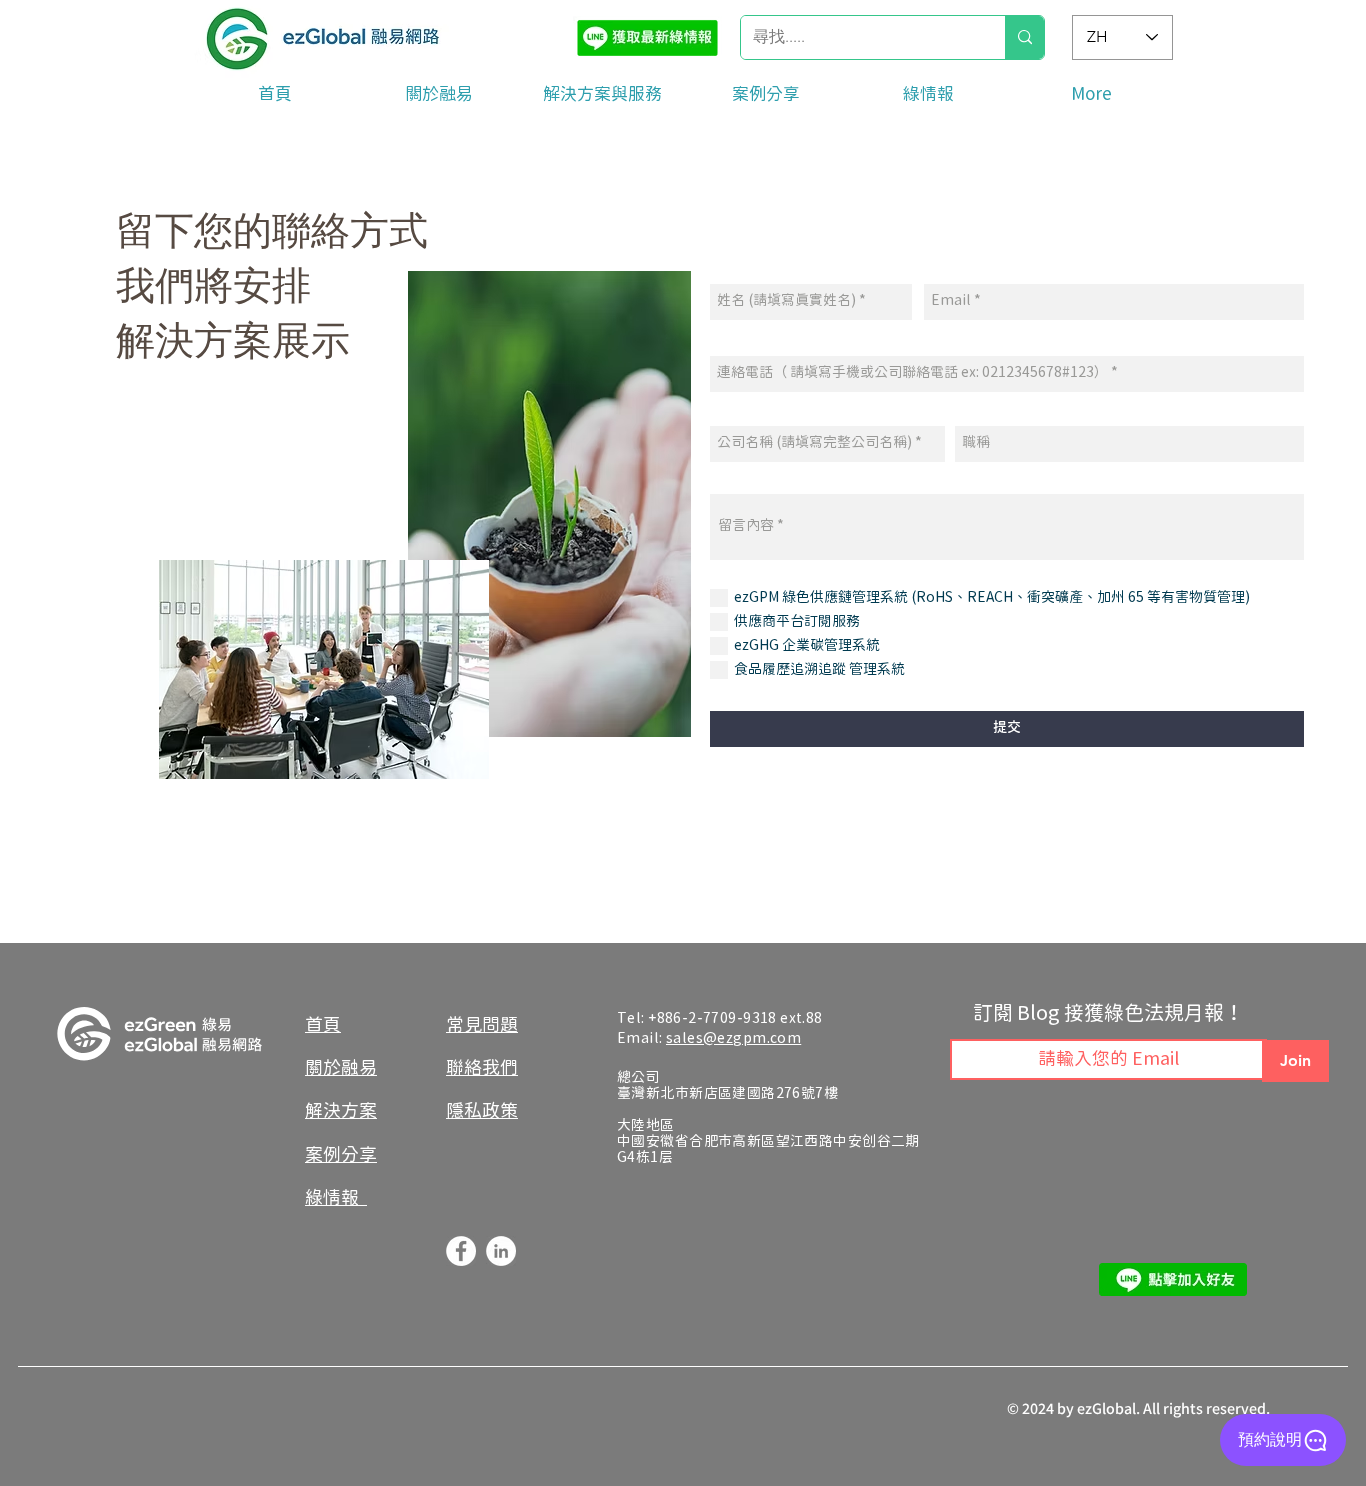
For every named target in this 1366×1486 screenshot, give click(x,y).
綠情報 (336, 1198)
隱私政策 (482, 1111)
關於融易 (341, 1068)
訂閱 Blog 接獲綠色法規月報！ (1108, 1014)
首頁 (323, 1025)
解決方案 (341, 1111)
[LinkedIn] (501, 1251)
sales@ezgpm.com (733, 1039)
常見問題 (482, 1025)
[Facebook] (461, 1251)
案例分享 (341, 1155)
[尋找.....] (1024, 37)
